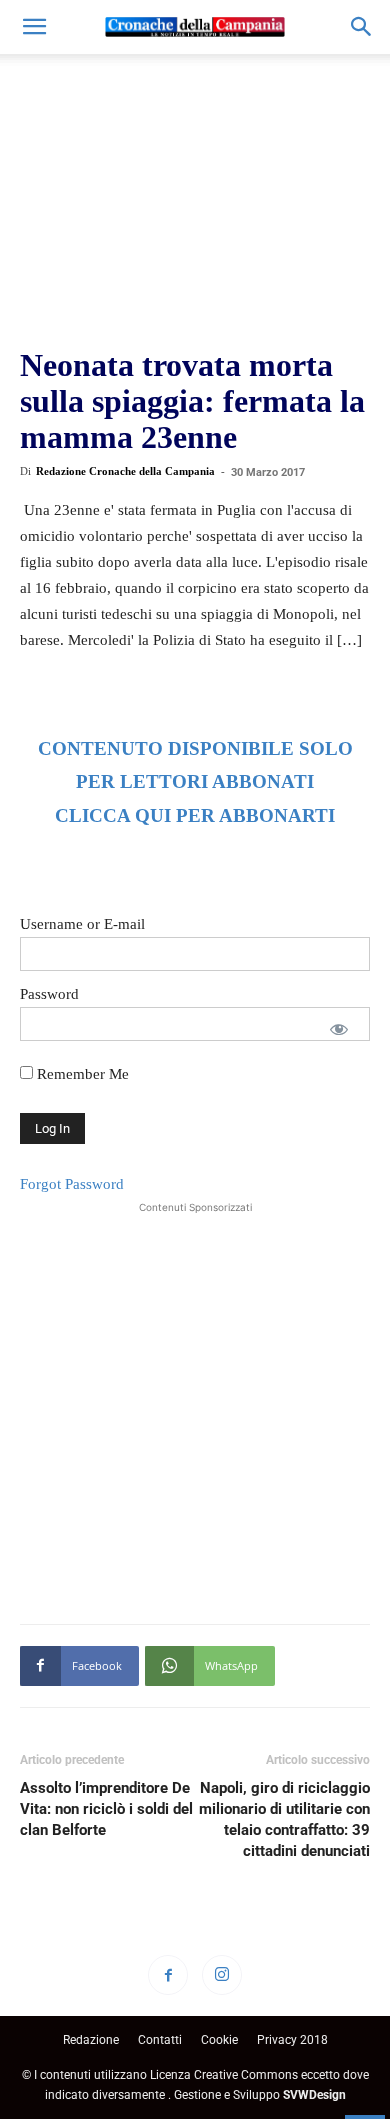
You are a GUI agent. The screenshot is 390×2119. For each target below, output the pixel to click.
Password (49, 994)
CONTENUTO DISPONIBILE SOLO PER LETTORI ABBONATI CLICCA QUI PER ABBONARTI (195, 782)
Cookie (219, 2040)
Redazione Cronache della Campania (125, 471)
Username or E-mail (82, 924)
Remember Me (81, 1074)
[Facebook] (168, 1975)
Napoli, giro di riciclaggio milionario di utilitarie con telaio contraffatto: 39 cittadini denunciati (284, 1819)
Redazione (91, 2040)
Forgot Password (72, 1184)
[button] (34, 27)
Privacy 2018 (292, 2040)
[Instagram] (222, 1975)
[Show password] (339, 1029)
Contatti (160, 2040)
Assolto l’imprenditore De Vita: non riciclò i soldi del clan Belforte (106, 1809)
